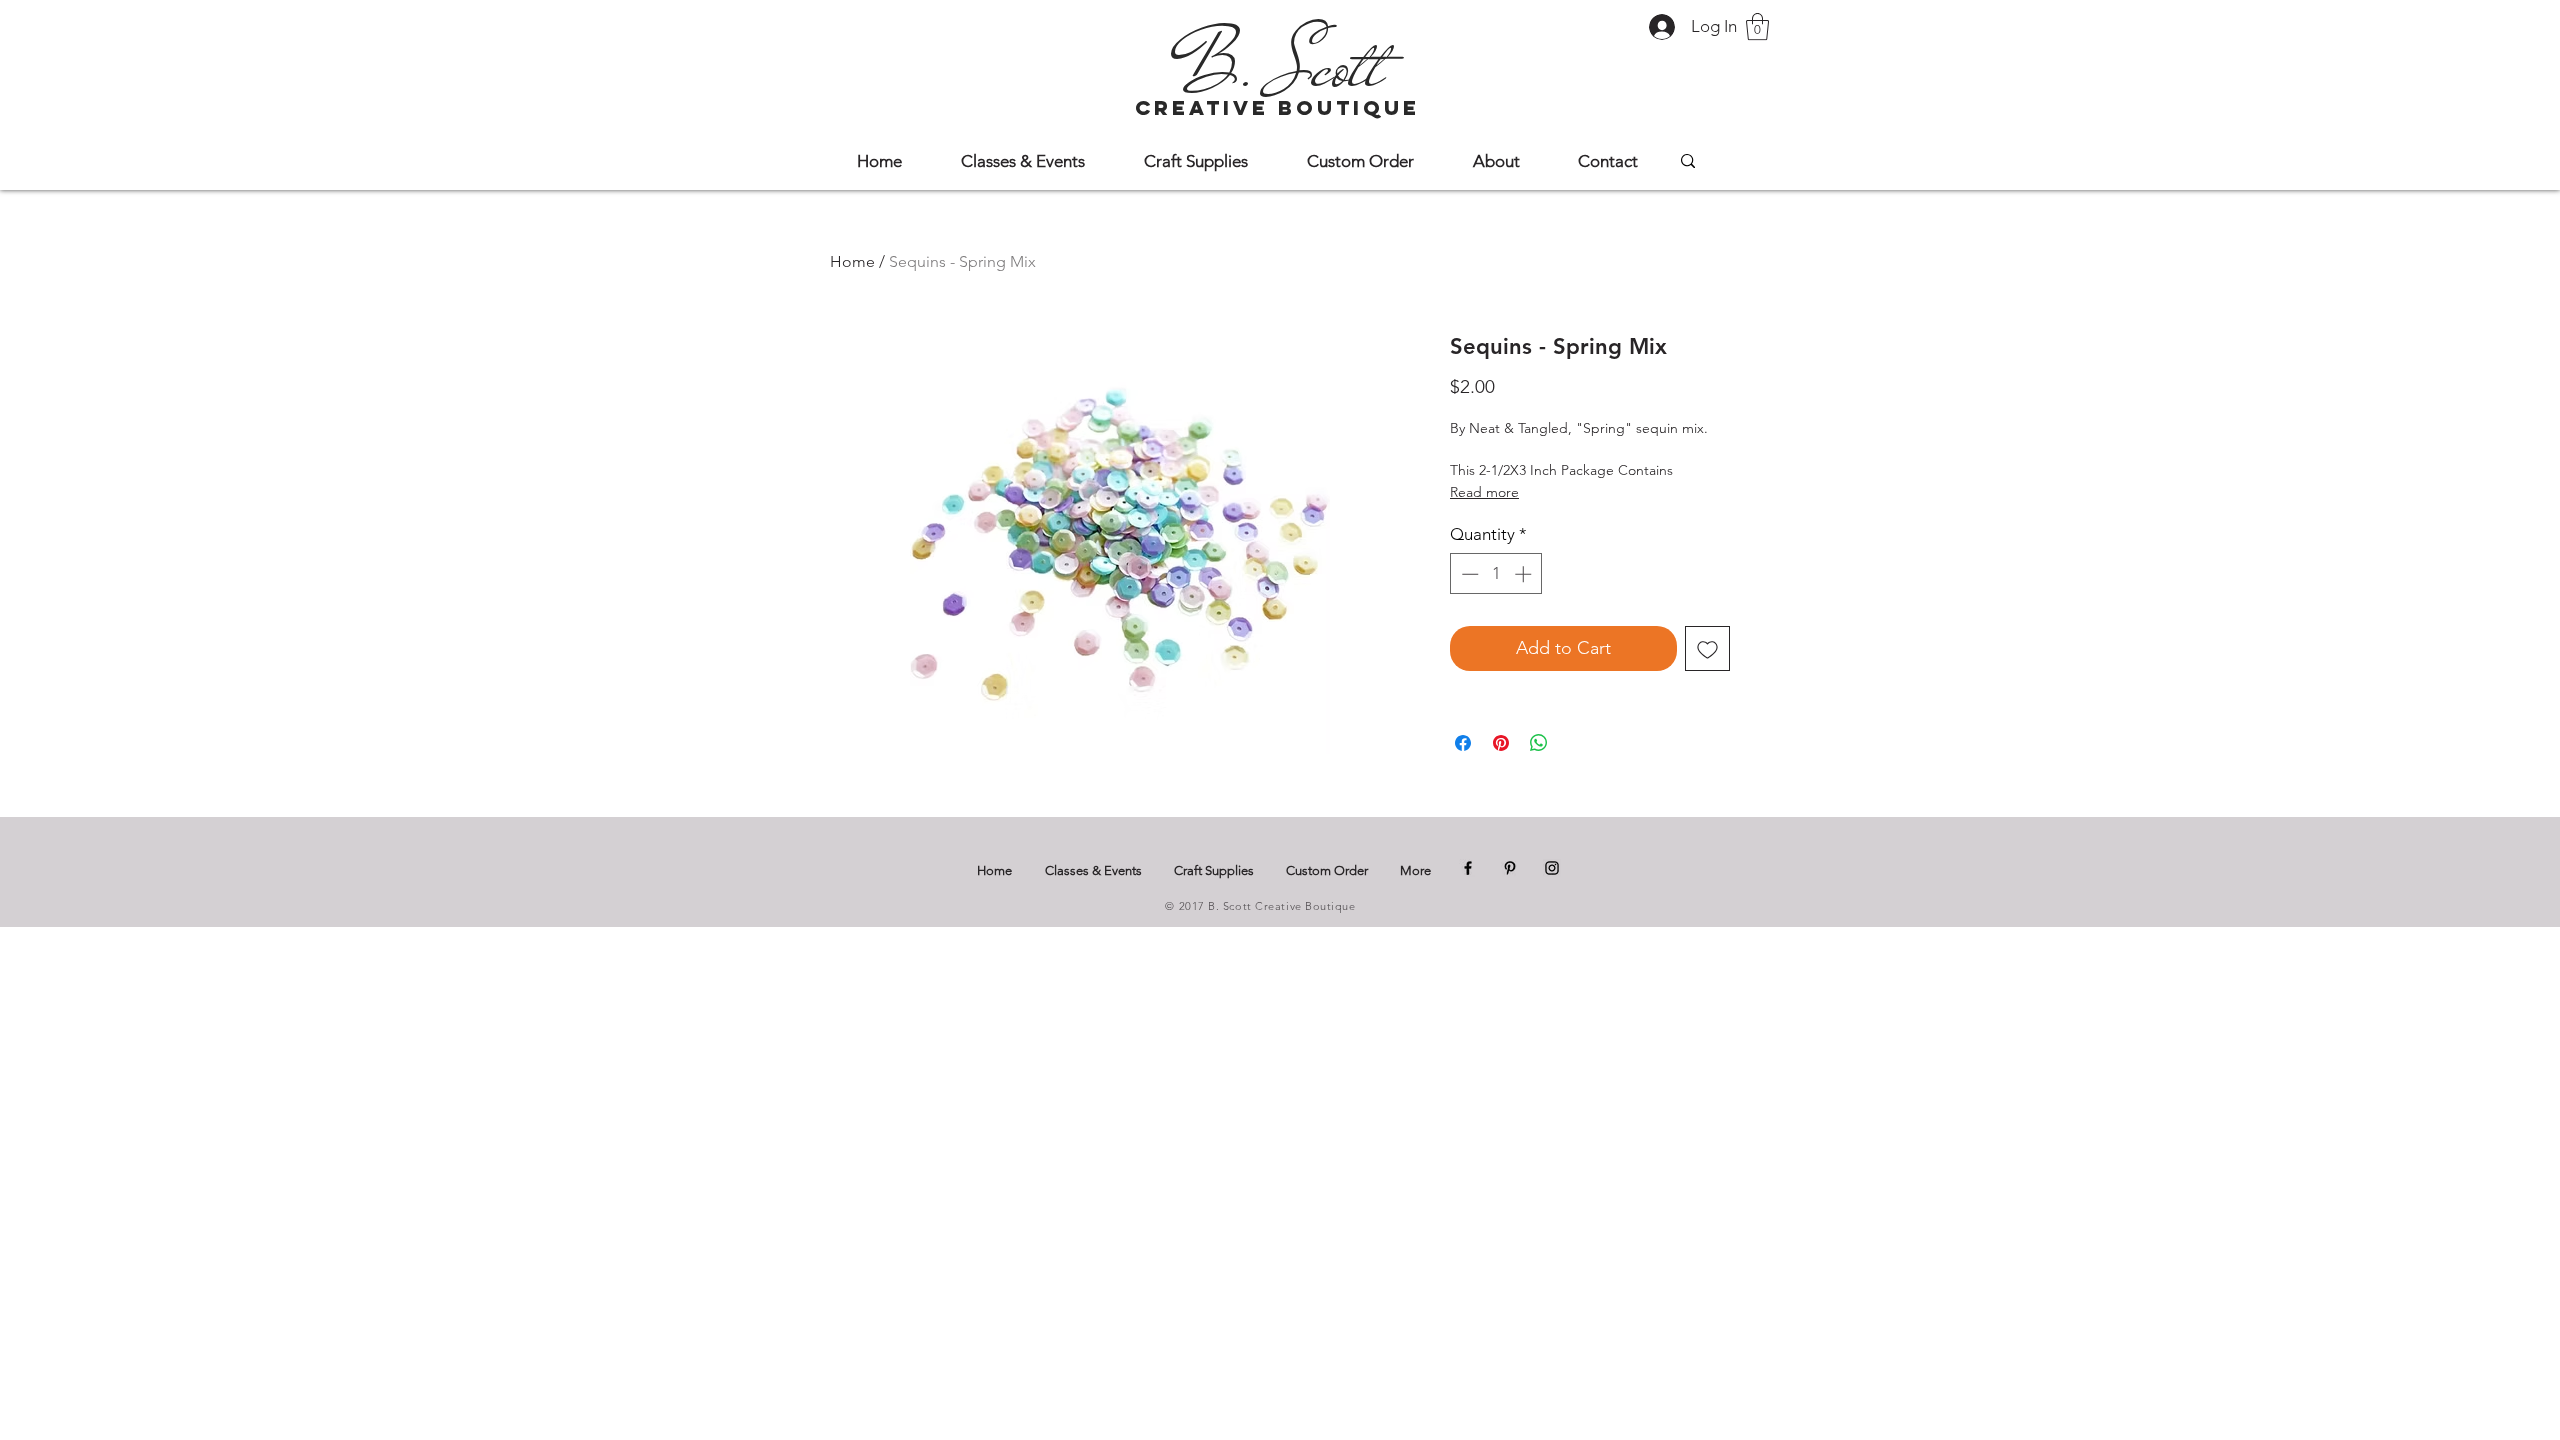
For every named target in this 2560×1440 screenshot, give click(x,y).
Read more (1484, 492)
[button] (1757, 26)
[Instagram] (1552, 868)
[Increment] (1525, 574)
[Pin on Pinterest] (1501, 743)
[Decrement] (1468, 574)
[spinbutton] (1496, 574)
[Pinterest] (1510, 868)
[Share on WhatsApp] (1539, 743)
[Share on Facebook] (1463, 743)
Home (852, 261)
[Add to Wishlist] (1707, 648)
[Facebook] (1468, 868)
